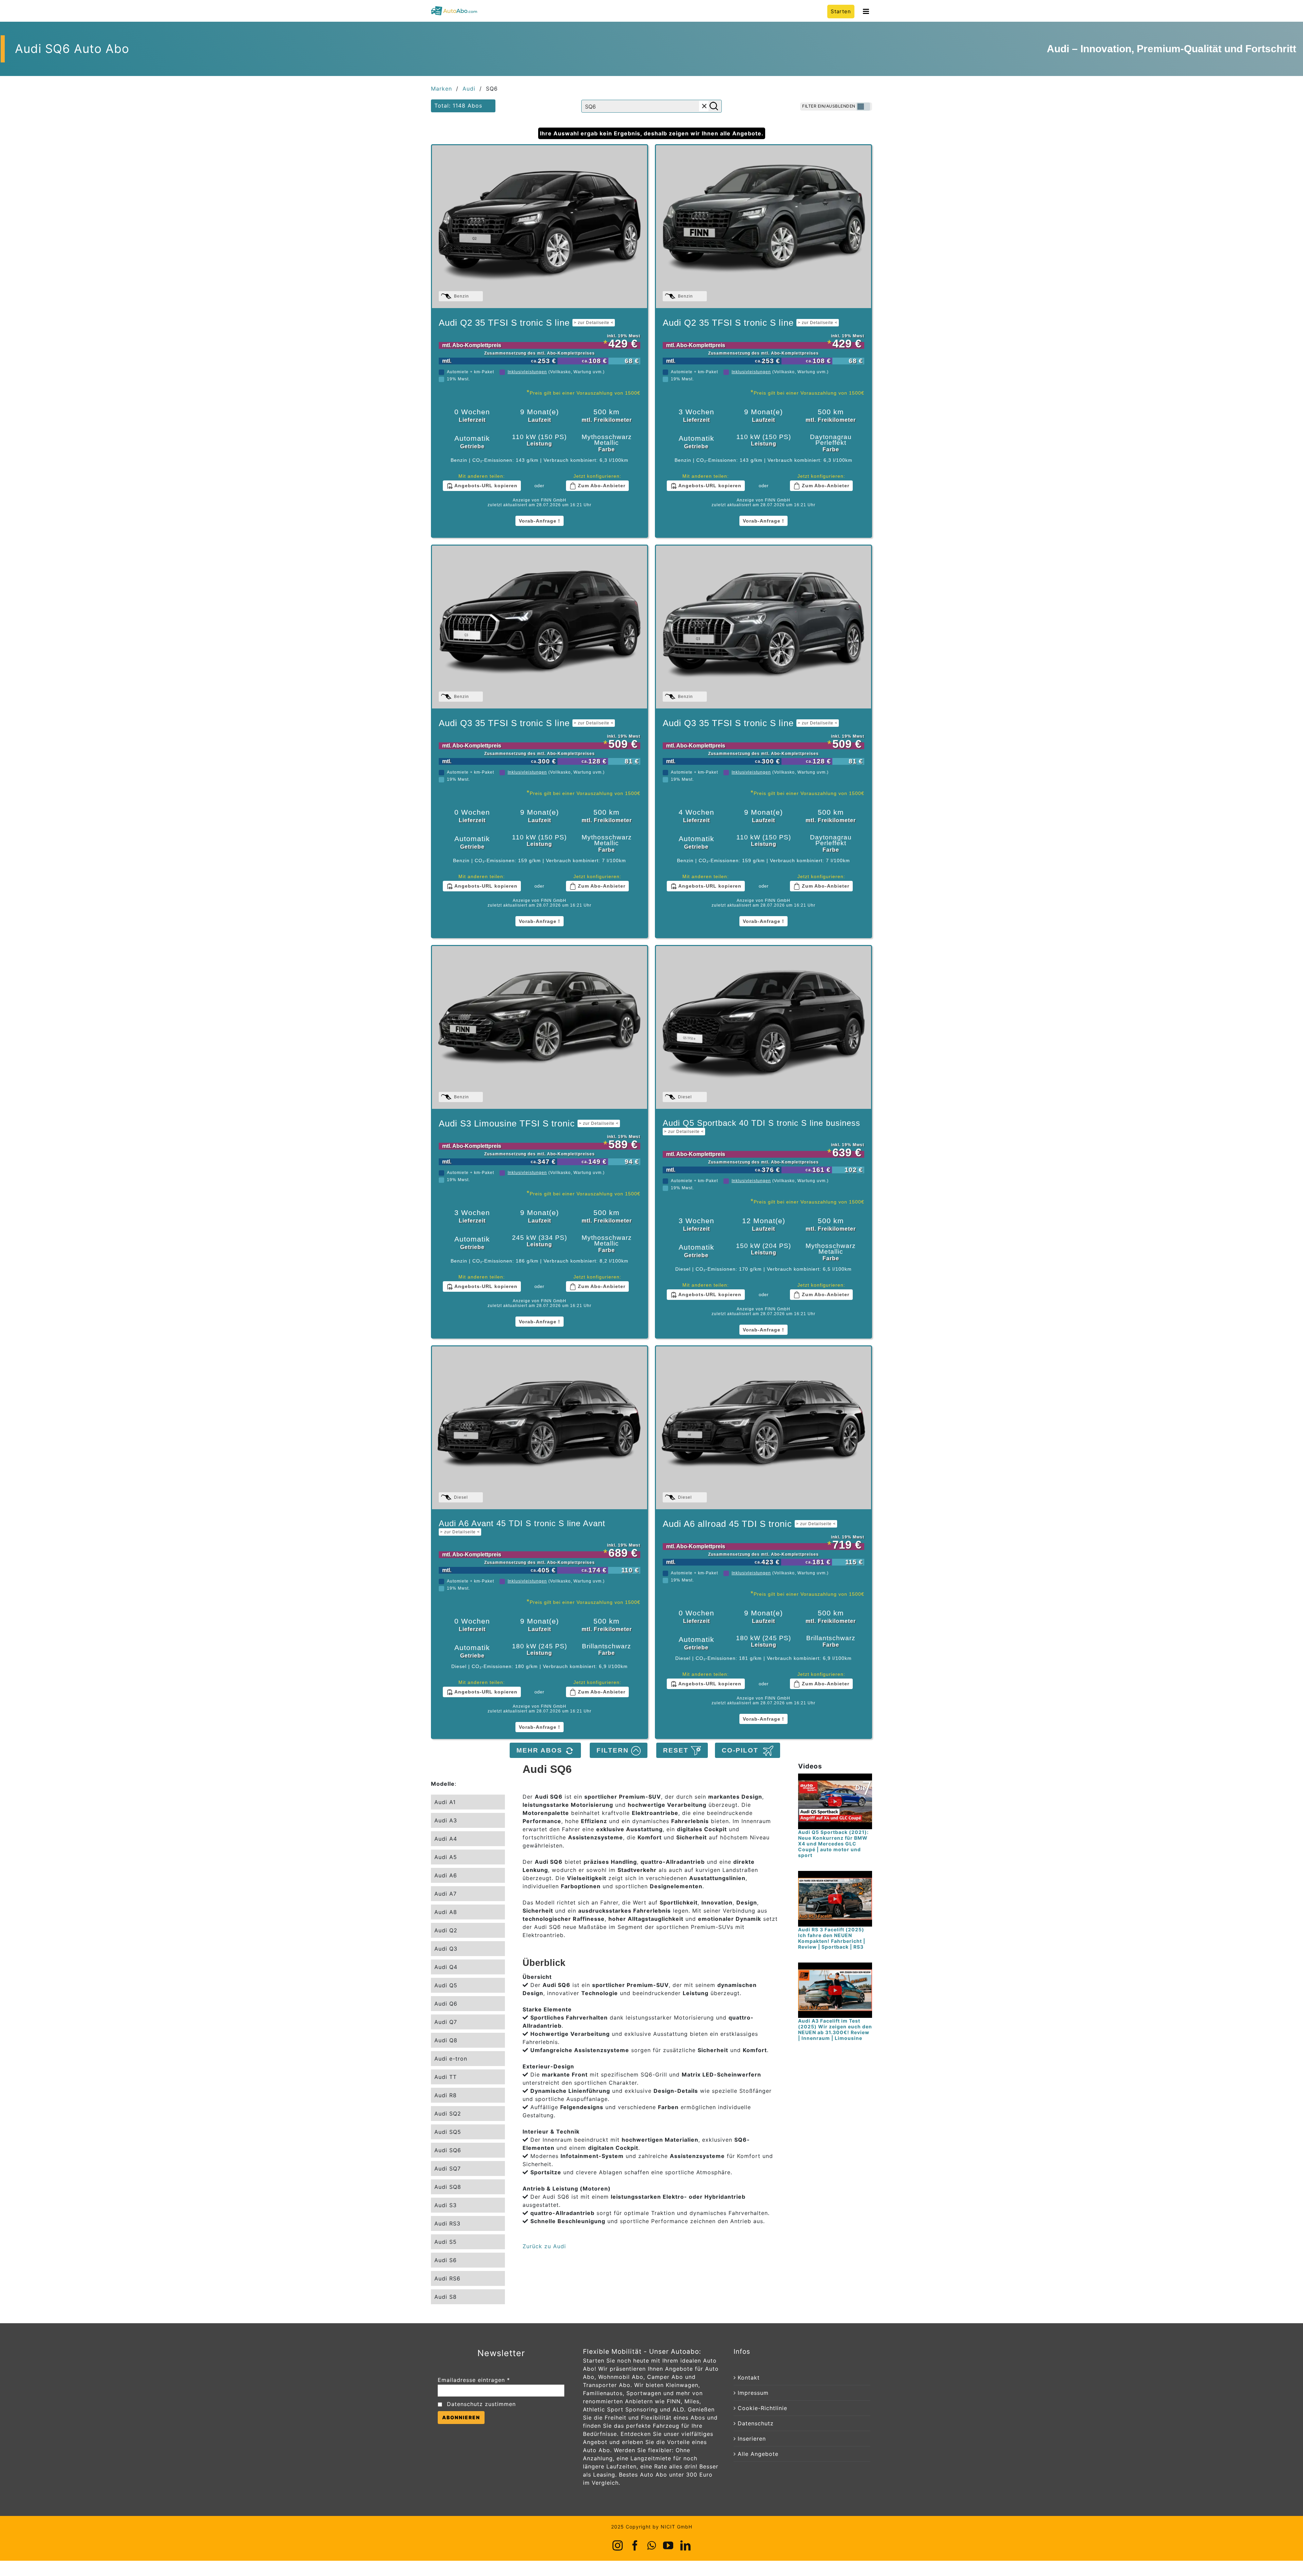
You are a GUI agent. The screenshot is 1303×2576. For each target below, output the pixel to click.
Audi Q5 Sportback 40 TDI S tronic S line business (761, 1126)
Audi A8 (446, 1912)
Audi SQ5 (448, 2132)
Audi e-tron (451, 2059)
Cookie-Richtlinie (762, 2408)
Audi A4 (446, 1839)
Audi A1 (445, 1802)
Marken (441, 89)
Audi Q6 (446, 2004)
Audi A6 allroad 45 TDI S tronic (749, 1524)
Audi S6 (446, 2260)
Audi (469, 89)
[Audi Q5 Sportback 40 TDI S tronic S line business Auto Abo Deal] (763, 1027)
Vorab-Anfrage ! (540, 521)
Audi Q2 (446, 1930)
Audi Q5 (446, 1985)
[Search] (714, 106)
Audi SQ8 (448, 2187)
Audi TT (446, 2077)
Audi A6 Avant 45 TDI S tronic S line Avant (522, 1527)
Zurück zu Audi (544, 2246)
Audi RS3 (447, 2223)
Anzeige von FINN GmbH (540, 500)
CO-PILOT (742, 1750)
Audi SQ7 (448, 2168)
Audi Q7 (446, 2022)
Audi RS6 (447, 2278)
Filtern (614, 1750)
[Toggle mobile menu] (867, 11)
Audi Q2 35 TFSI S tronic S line (526, 323)
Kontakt (749, 2378)
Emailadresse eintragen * (474, 2380)
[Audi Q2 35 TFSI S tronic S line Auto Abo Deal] (540, 227)
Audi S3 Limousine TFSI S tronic (529, 1123)
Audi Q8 (446, 2040)
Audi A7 (446, 1894)
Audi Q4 (446, 1967)
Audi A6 (446, 1875)
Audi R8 (446, 2095)
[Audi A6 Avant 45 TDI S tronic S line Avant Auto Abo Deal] (540, 1428)
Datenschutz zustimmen (481, 2404)
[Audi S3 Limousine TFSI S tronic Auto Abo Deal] (540, 1027)
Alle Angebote (758, 2454)
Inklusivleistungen (527, 372)
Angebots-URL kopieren (485, 486)
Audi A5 (446, 1857)
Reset (677, 1750)
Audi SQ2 (448, 2114)
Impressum (753, 2393)
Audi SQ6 (448, 2150)
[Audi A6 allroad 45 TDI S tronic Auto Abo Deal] (763, 1428)
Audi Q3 (446, 1949)
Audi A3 (446, 1820)
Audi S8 (446, 2297)
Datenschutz (756, 2423)
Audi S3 (446, 2205)
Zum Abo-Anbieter (601, 486)
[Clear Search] (704, 106)
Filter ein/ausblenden (829, 106)
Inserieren (752, 2439)
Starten (841, 11)
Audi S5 (446, 2242)
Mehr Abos (541, 1750)
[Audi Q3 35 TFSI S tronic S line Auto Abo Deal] (540, 627)
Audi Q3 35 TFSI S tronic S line (526, 723)
